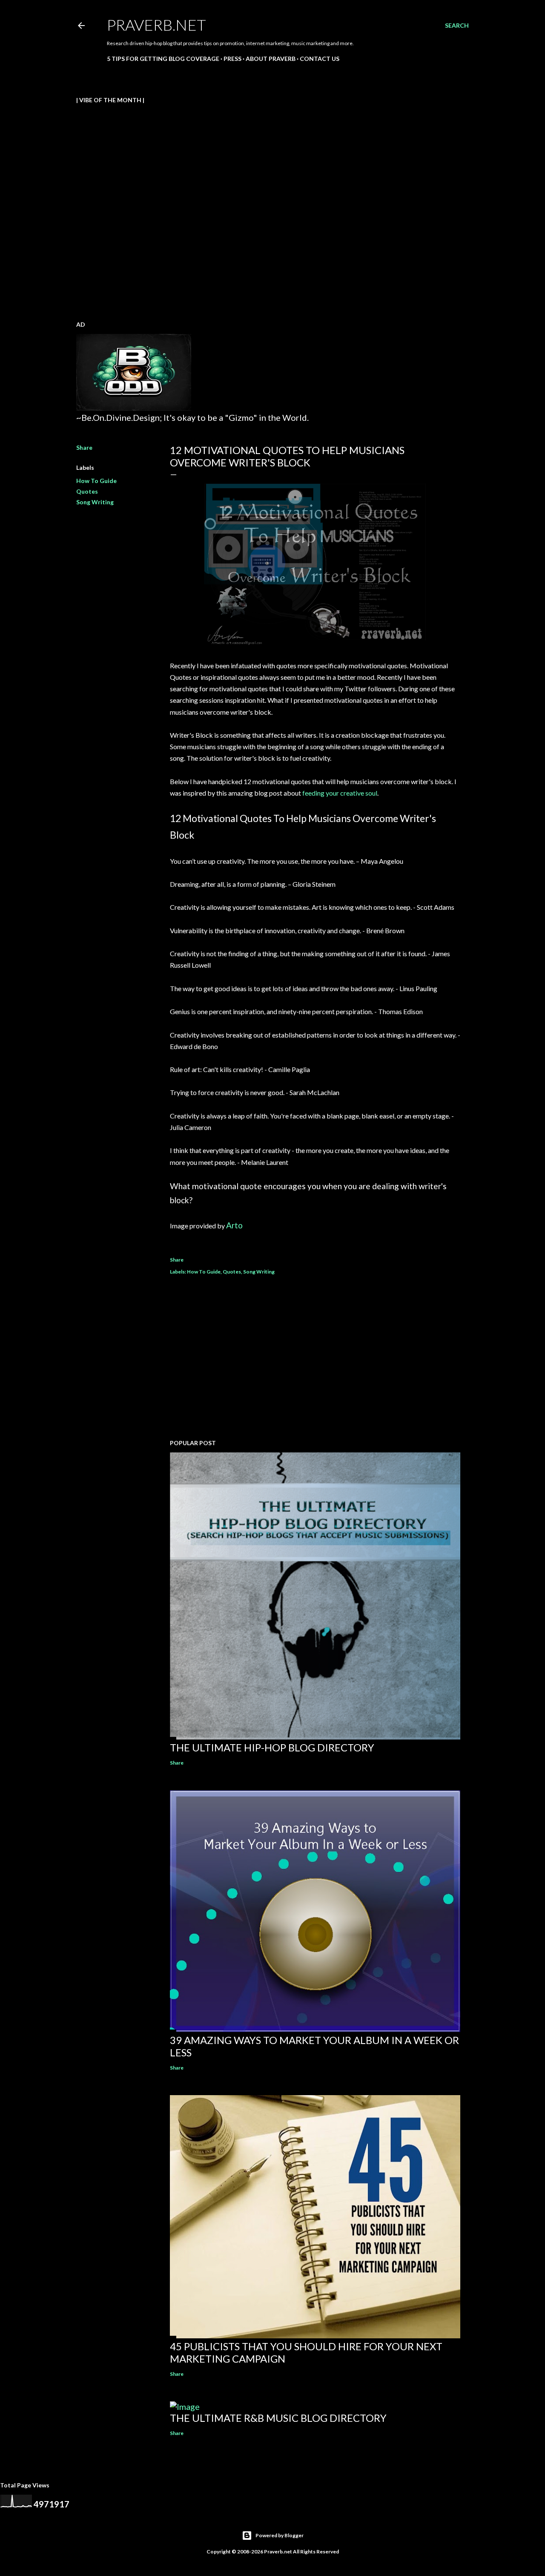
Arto (234, 1225)
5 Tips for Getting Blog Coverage (163, 59)
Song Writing (95, 502)
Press (232, 59)
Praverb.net (156, 25)
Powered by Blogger (280, 2535)
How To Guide (96, 481)
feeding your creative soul (340, 793)
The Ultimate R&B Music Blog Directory (278, 2418)
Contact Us (320, 59)
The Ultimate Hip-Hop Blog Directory (272, 1747)
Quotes (87, 491)
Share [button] (84, 447)
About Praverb (271, 59)
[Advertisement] (315, 1358)
